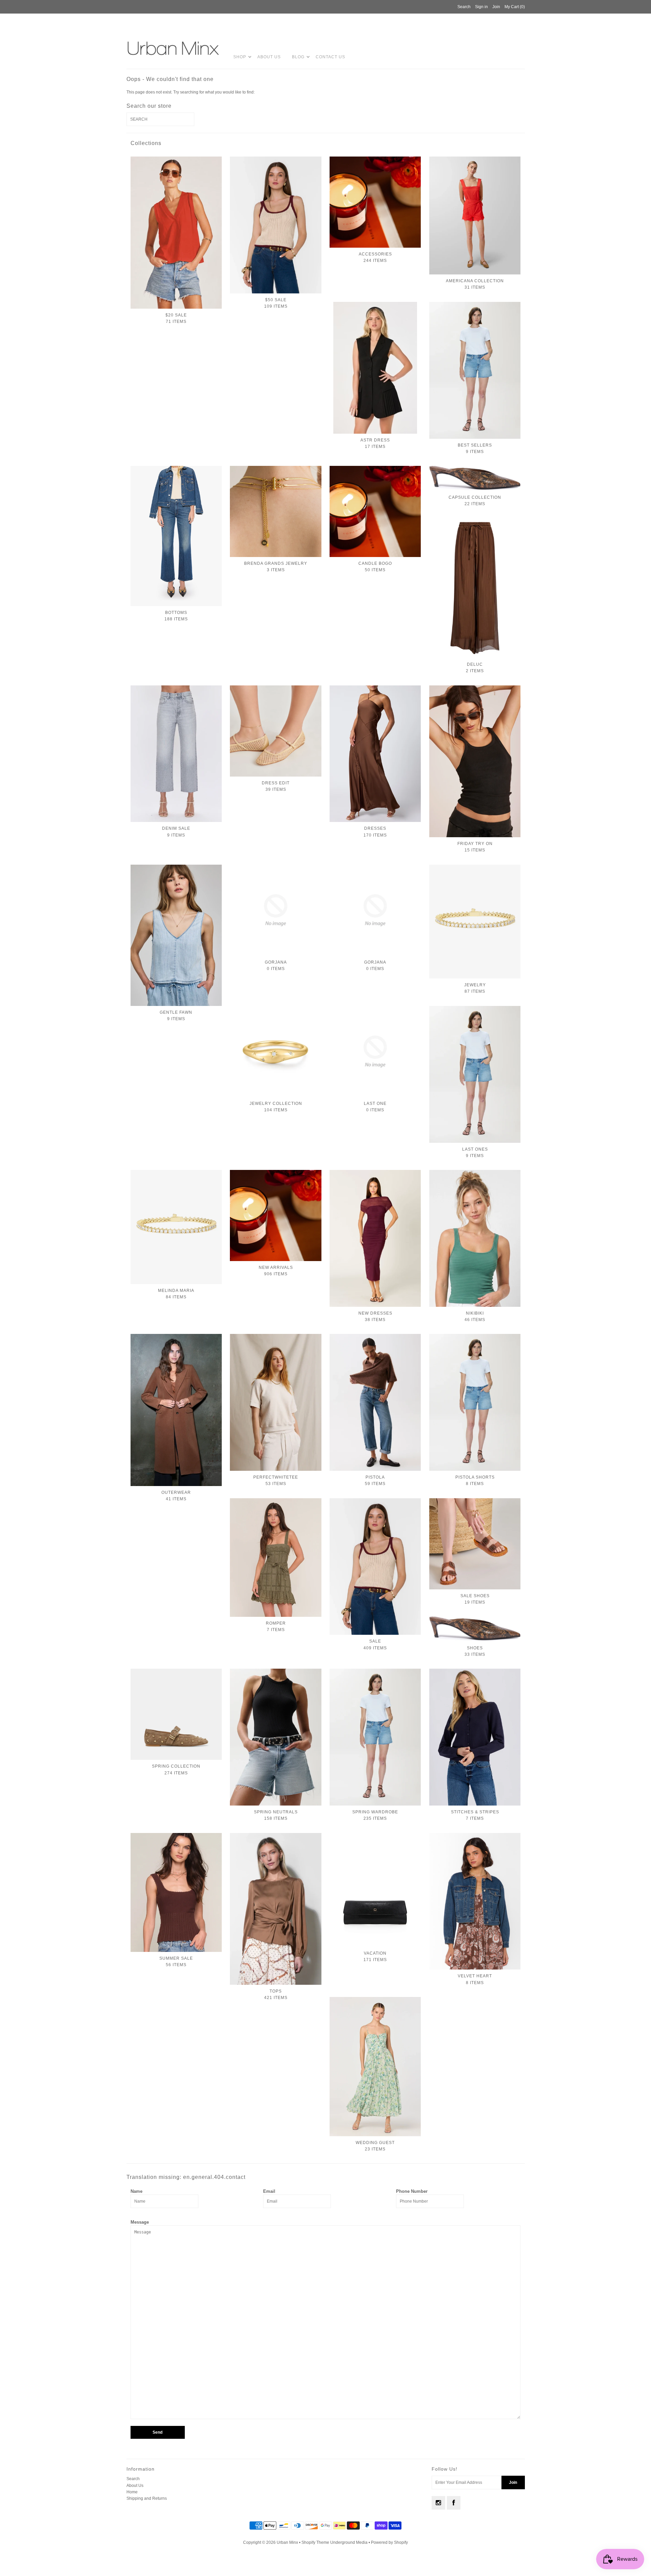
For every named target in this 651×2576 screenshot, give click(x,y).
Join (496, 7)
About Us (269, 57)
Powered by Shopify (389, 2542)
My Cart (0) (515, 7)
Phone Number (412, 2191)
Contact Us (330, 57)
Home (132, 2492)
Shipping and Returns (147, 2498)
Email (269, 2191)
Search (133, 2479)
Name (136, 2191)
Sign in (481, 7)
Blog (298, 57)
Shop (240, 57)
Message (140, 2222)
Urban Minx (288, 2542)
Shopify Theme (315, 2542)
